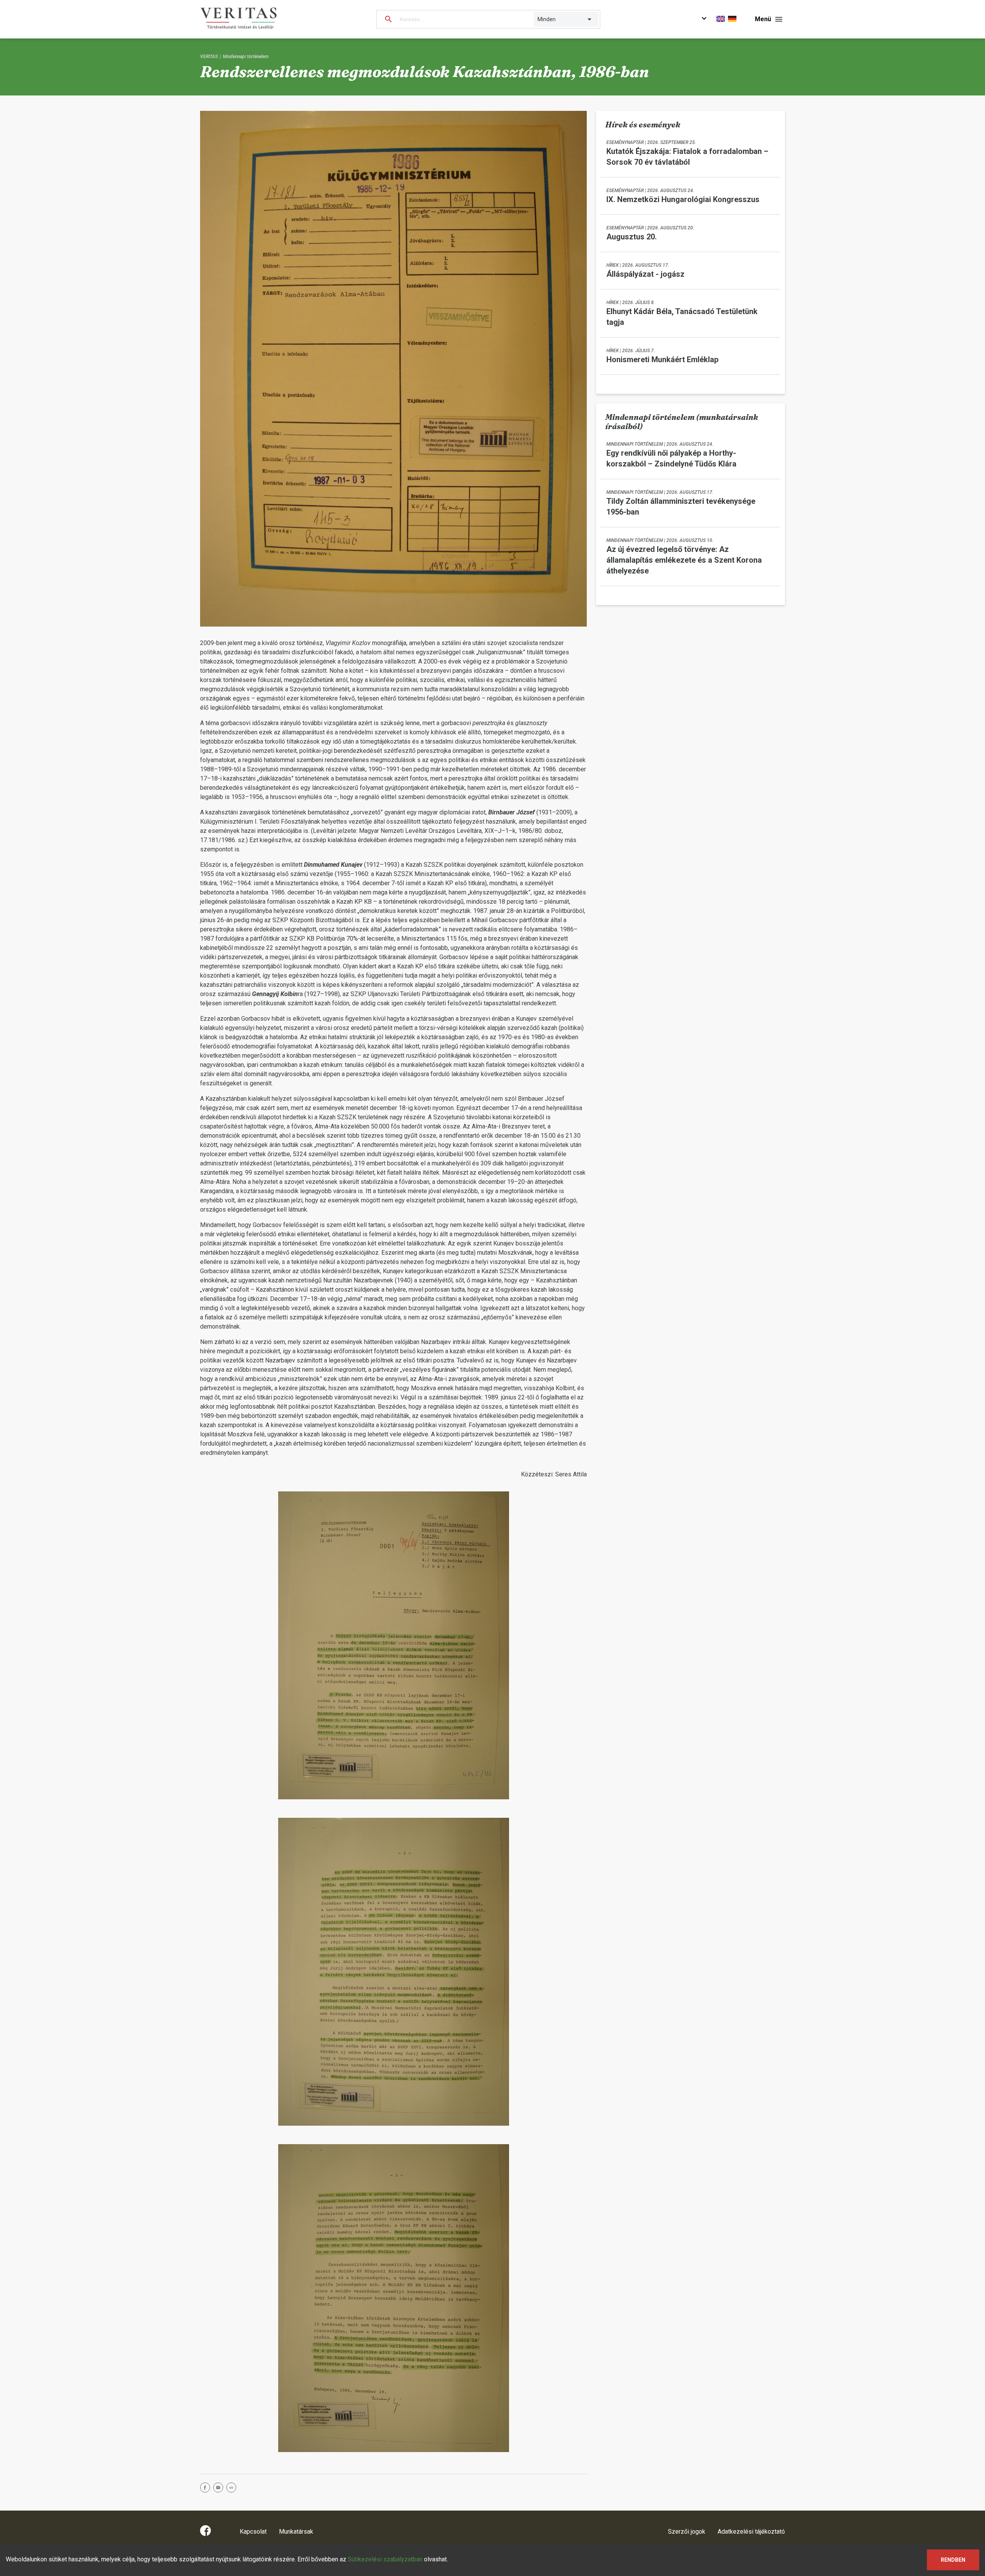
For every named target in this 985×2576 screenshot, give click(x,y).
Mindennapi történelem (246, 57)
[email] (220, 2489)
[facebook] (207, 2489)
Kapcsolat (253, 2532)
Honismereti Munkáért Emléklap (662, 359)
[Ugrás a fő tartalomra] (704, 19)
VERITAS (209, 57)
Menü (763, 19)
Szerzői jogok (687, 2532)
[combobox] (538, 19)
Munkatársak (296, 2532)
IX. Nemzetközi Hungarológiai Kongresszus (683, 199)
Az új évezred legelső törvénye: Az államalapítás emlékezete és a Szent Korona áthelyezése (684, 560)
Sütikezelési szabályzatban (385, 2559)
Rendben (953, 2560)
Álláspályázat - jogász (645, 274)
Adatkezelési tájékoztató (751, 2532)
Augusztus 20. (632, 237)
